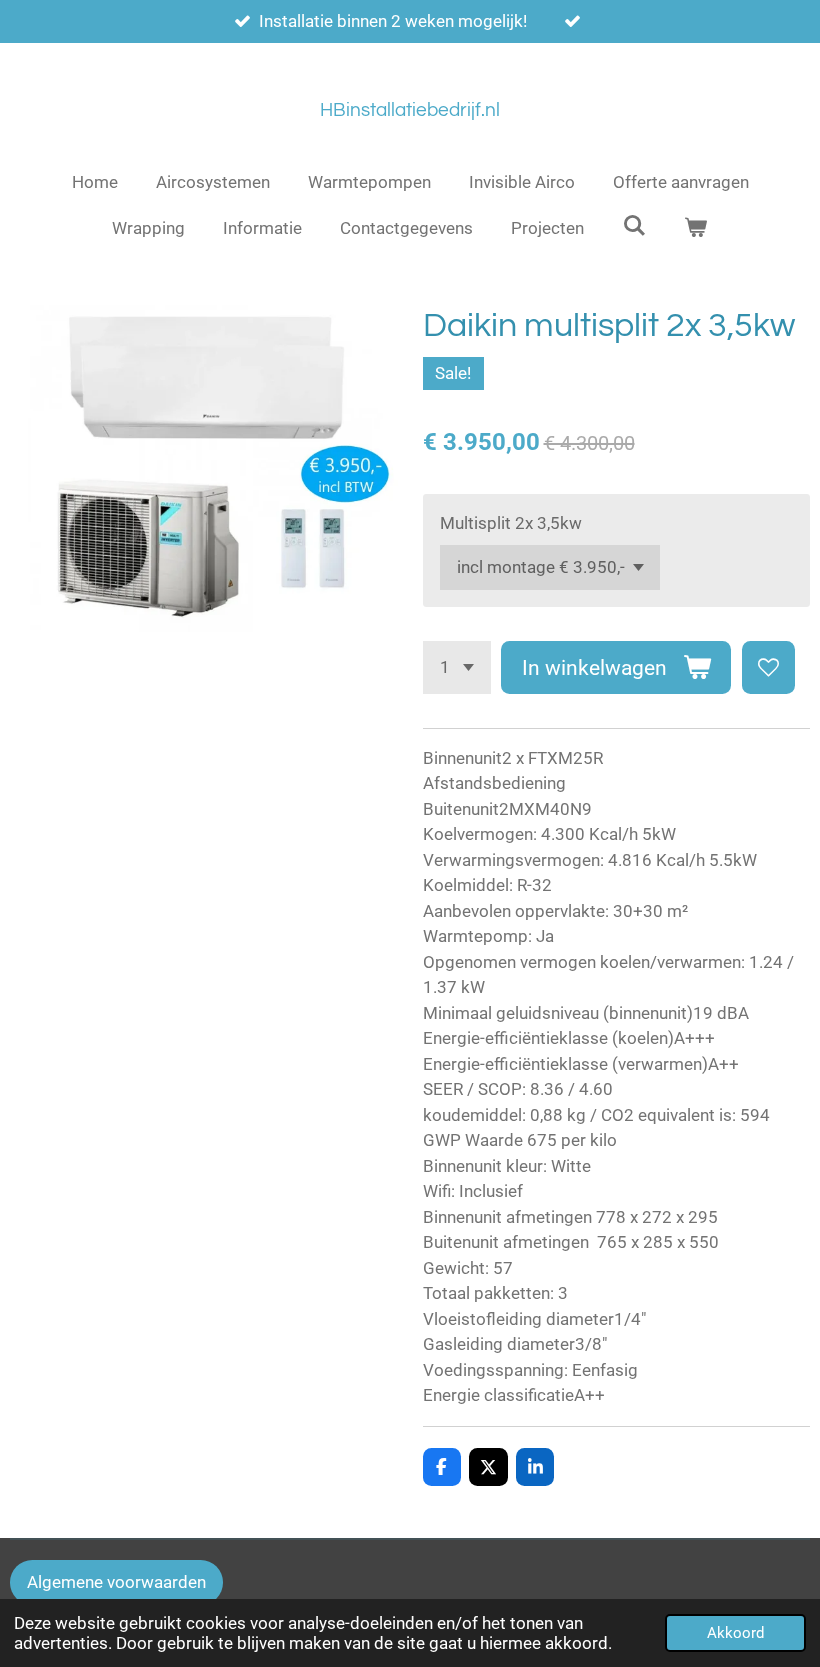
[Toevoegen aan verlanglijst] (768, 667)
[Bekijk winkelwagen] (696, 229)
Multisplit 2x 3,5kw (511, 523)
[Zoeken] (634, 226)
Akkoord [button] (735, 1633)
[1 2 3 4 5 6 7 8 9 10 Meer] (457, 667)
